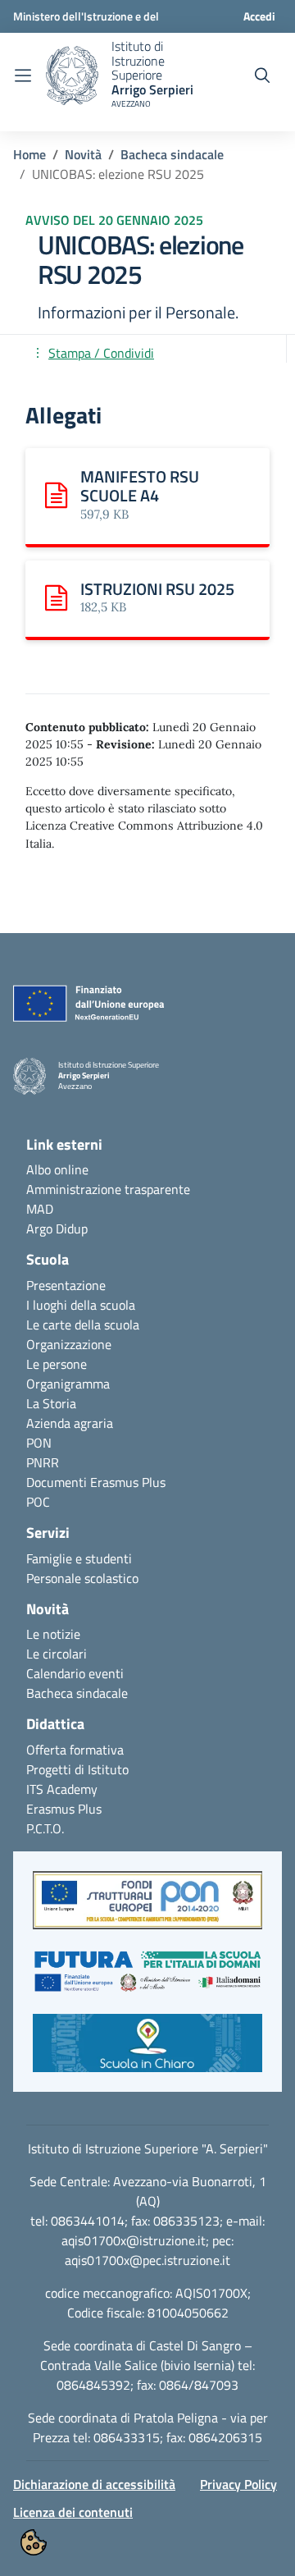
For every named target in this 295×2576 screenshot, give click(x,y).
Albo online (57, 1169)
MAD (40, 1209)
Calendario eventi (75, 1673)
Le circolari (57, 1654)
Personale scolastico (82, 1578)
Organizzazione (69, 1344)
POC (38, 1502)
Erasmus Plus (64, 1809)
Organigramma (68, 1384)
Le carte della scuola (83, 1325)
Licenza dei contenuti (73, 2512)
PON (39, 1443)
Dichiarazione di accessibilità (94, 2484)
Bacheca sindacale (172, 154)
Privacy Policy (238, 2484)
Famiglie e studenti (79, 1558)
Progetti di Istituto (77, 1769)
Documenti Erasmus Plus (96, 1482)
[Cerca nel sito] (262, 75)
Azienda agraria (70, 1423)
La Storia (51, 1403)
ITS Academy (62, 1789)
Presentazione (66, 1285)
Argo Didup (57, 1229)
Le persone (57, 1364)
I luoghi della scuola (81, 1305)
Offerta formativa (75, 1750)
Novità (83, 154)
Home (29, 154)
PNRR (43, 1462)
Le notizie (53, 1634)
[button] (147, 1908)
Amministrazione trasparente (108, 1189)
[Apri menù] (23, 75)
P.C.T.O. (45, 1828)
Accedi (259, 16)
